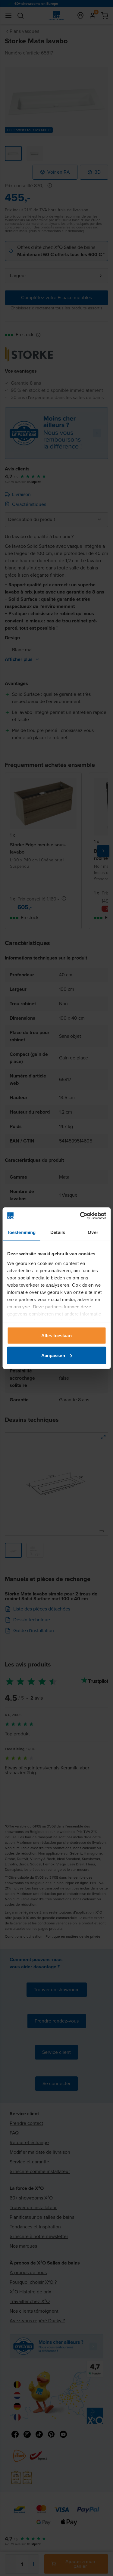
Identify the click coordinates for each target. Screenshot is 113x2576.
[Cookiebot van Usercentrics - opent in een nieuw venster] (80, 1216)
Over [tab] (93, 1232)
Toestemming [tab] (21, 1232)
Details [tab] (58, 1232)
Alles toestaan (56, 1336)
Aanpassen (53, 1355)
